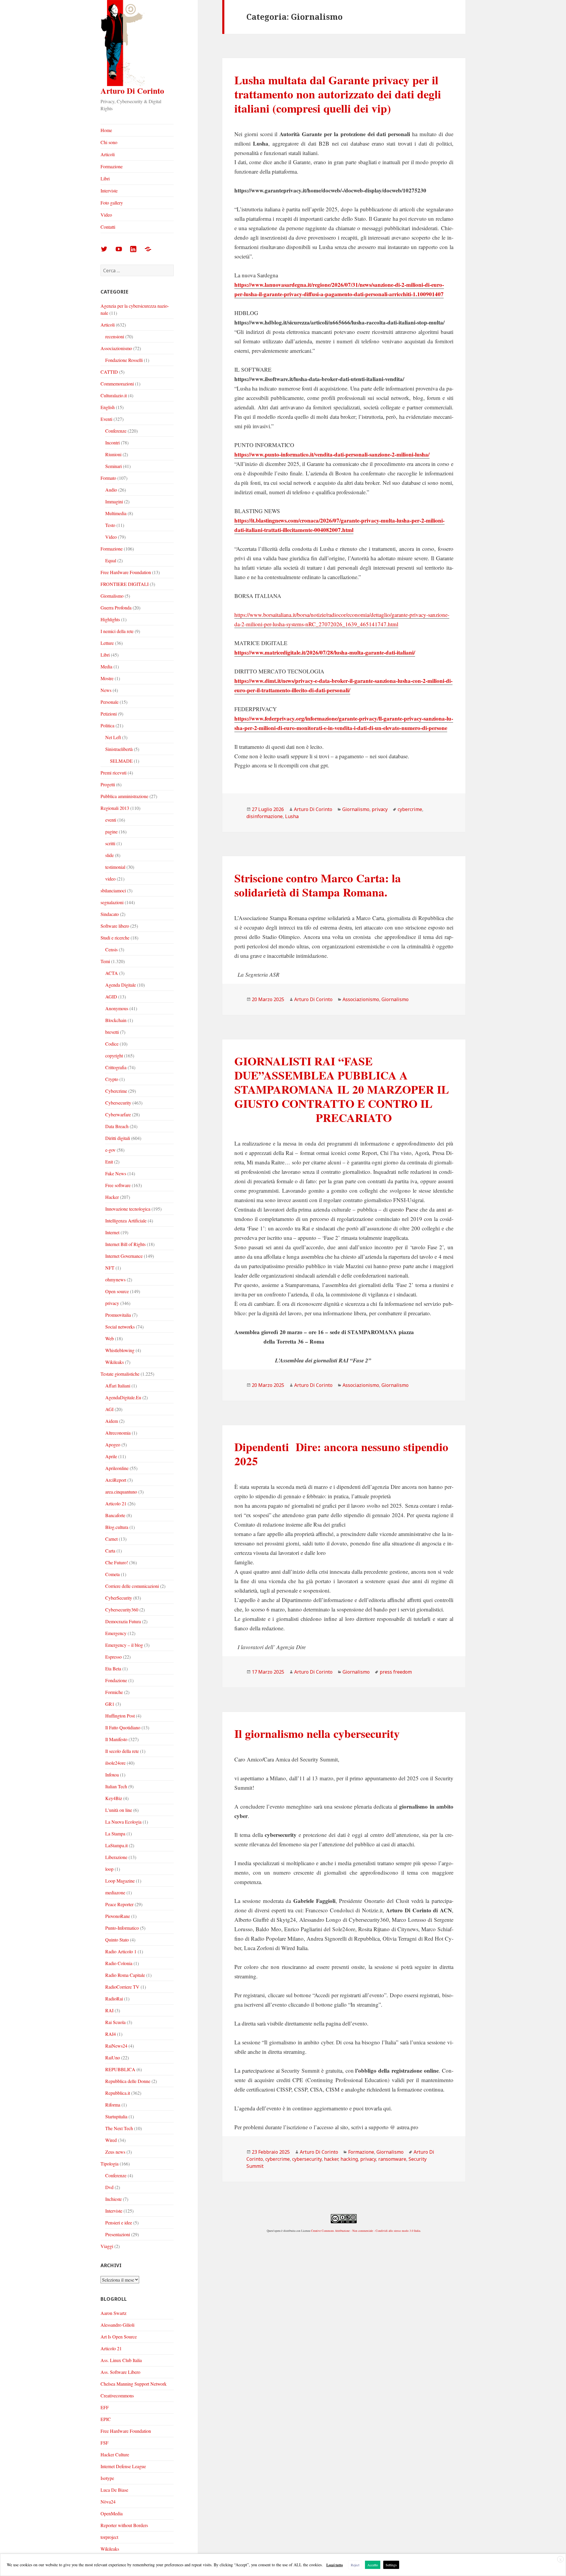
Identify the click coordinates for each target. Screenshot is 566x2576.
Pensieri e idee (119, 2223)
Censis (111, 949)
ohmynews (115, 1279)
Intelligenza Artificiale (126, 1221)
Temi (105, 961)
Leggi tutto (335, 2565)
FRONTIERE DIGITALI (125, 584)
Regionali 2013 (115, 808)
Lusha (292, 816)
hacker (331, 2159)
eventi (111, 820)
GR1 (110, 1704)
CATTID (109, 372)
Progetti (108, 784)
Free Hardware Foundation (126, 572)
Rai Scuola (115, 2022)
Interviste (109, 191)
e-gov (110, 1150)
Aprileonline (117, 1468)
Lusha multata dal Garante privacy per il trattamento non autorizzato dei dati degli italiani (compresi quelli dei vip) (338, 94)
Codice (112, 1044)
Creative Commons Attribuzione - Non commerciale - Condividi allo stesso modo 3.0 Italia (366, 2231)
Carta (110, 1551)
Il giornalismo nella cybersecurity (317, 1733)
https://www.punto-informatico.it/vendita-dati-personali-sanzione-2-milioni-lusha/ (332, 454)
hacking (349, 2159)
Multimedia (116, 513)
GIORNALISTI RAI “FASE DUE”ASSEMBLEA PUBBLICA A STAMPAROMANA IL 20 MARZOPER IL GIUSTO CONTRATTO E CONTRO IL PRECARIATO (342, 1089)
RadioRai (114, 1999)
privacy (112, 1303)
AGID (111, 997)
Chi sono (109, 142)
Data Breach (117, 1126)
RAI (109, 2010)
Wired (111, 2140)
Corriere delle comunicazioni (132, 1586)
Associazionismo (116, 348)
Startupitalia (116, 2116)
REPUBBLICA (120, 2069)
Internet (112, 1232)
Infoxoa (112, 1775)
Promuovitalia (118, 1315)
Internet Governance (124, 1256)
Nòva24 (108, 2502)
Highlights (110, 619)
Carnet (111, 1539)
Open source (117, 1291)
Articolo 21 (116, 1503)
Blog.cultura (117, 1527)
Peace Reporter (119, 1904)
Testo (110, 525)
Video (106, 215)
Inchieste (113, 2199)
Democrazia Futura (123, 1621)
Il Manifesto (116, 1739)
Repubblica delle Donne (128, 2081)
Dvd (109, 2187)
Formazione (112, 166)
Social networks (120, 1327)
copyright (114, 1055)
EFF (105, 2407)
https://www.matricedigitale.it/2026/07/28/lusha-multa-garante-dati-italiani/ (325, 652)
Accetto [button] (373, 2565)
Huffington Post (120, 1716)
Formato (108, 478)
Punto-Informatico (122, 1928)
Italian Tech (116, 1786)
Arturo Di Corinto (132, 91)
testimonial (115, 867)
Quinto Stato (117, 1940)
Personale (110, 702)
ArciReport (116, 1480)
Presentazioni (118, 2234)
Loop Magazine (120, 1881)
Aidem (112, 1421)
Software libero (115, 926)
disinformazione (265, 816)
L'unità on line (119, 1810)
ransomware (392, 2159)
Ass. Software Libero (120, 2372)
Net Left (113, 737)
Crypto (112, 1079)
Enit (109, 1162)
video (110, 879)
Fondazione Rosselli (124, 360)
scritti (110, 843)
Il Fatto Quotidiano (123, 1727)
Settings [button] (391, 2565)
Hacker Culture (115, 2454)
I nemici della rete (117, 631)
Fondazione (116, 1680)
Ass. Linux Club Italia (121, 2360)
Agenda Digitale (121, 985)
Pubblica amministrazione (124, 796)
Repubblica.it (118, 2093)
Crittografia (116, 1067)
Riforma (113, 2105)
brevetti (112, 1032)
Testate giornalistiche (120, 1374)
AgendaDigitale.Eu (123, 1397)
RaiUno (113, 2057)
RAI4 (111, 2034)
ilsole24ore (115, 1763)
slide (110, 855)
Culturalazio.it (114, 395)
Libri (105, 178)
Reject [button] (355, 2565)
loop (109, 1869)
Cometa (112, 1574)
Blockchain (116, 1020)
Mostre (107, 678)
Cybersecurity (118, 1103)
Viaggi (107, 2246)
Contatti (108, 227)
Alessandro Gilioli (117, 2325)
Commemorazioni (117, 384)
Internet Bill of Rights (125, 1244)
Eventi (106, 419)
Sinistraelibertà (119, 749)
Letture (107, 643)
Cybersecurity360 (122, 1610)
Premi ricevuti (113, 773)
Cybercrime (116, 1091)
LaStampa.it (116, 1845)
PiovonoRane (118, 1916)
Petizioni (109, 714)
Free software (118, 1185)
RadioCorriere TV (122, 1987)
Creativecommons (117, 2395)
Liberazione (116, 1857)
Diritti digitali (118, 1138)
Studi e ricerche (115, 938)
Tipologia (110, 2164)
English (108, 407)
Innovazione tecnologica (128, 1209)
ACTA (112, 973)
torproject (109, 2537)
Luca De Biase (114, 2490)
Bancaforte (115, 1515)
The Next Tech (119, 2128)
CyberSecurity (119, 1598)
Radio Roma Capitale (125, 1975)
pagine (111, 832)
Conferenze (116, 431)
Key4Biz (114, 1798)
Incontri (112, 442)
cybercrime (410, 809)
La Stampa (115, 1833)
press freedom (396, 1672)
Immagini (114, 501)
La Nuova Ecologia (123, 1822)
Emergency (116, 1633)
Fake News (116, 1173)
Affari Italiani (118, 1386)
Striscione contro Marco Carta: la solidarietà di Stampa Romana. (318, 885)
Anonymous (117, 1008)
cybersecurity (307, 2159)
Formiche (114, 1692)
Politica (107, 725)
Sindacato (110, 914)
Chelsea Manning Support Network (134, 2384)
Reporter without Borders (124, 2525)
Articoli (108, 154)
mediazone (115, 1892)
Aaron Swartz (113, 2313)
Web (110, 1338)
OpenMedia (112, 2513)
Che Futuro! (117, 1562)
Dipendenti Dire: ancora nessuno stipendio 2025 (341, 1454)
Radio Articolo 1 (121, 1951)
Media (106, 666)
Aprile (111, 1456)
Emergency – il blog (124, 1645)
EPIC (106, 2419)
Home (106, 130)
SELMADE (121, 761)
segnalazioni (112, 902)
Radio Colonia (119, 1963)
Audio (111, 490)
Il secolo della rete (122, 1751)
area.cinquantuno (121, 1492)
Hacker (112, 1197)
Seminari (113, 466)
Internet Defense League (123, 2466)
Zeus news (115, 2152)
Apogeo (113, 1444)
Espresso (113, 1657)
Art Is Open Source (119, 2337)
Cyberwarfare (118, 1114)
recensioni (115, 336)
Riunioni (113, 454)
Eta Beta (113, 1668)
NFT (110, 1268)
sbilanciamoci (113, 890)
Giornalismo (112, 596)
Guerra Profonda (116, 608)
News (106, 690)
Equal (111, 560)
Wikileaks (115, 1362)
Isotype (107, 2478)
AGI (109, 1409)
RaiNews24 (116, 2046)
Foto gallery (112, 203)
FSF (105, 2443)
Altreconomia (118, 1433)
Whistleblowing (120, 1350)
